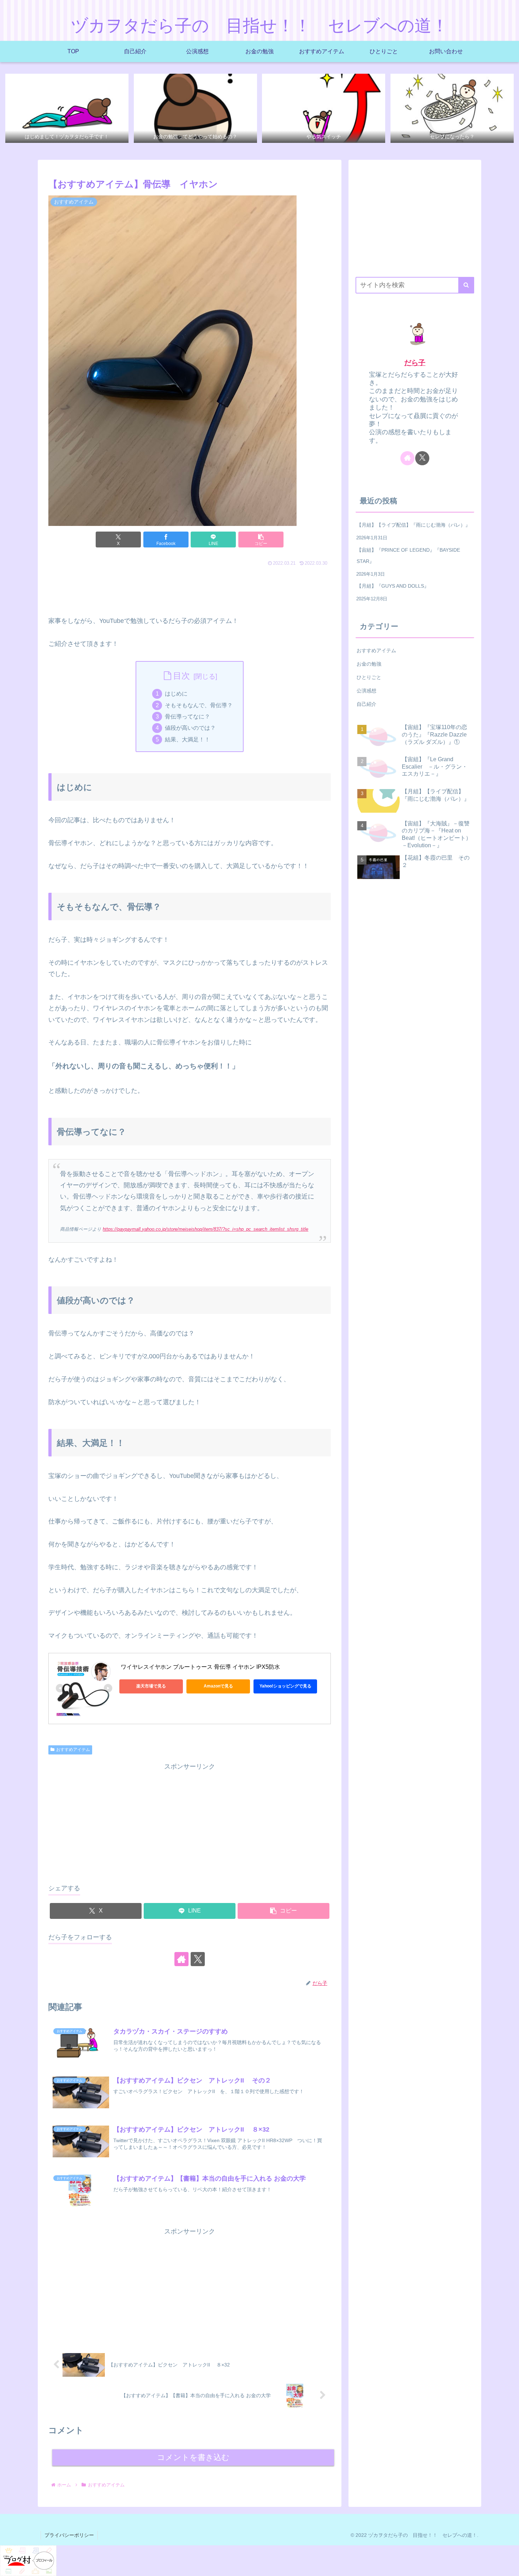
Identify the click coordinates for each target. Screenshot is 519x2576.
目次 (181, 676)
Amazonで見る (218, 1686)
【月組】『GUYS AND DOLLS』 (393, 586)
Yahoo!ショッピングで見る (285, 1686)
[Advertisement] (190, 588)
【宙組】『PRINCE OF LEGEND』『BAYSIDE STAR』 (408, 556)
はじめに (176, 693)
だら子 (415, 363)
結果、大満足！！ (187, 739)
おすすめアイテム (73, 1750)
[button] (261, 540)
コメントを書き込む (193, 2457)
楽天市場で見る (151, 1686)
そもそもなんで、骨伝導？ (199, 705)
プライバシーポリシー (69, 2535)
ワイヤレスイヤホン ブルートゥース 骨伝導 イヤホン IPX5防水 (200, 1667)
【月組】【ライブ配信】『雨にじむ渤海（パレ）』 (413, 525)
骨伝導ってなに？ (187, 716)
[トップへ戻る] (508, 2565)
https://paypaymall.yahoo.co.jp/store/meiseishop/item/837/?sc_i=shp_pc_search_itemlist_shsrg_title (205, 1229)
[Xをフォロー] (198, 1959)
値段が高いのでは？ (190, 728)
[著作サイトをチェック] (181, 1959)
